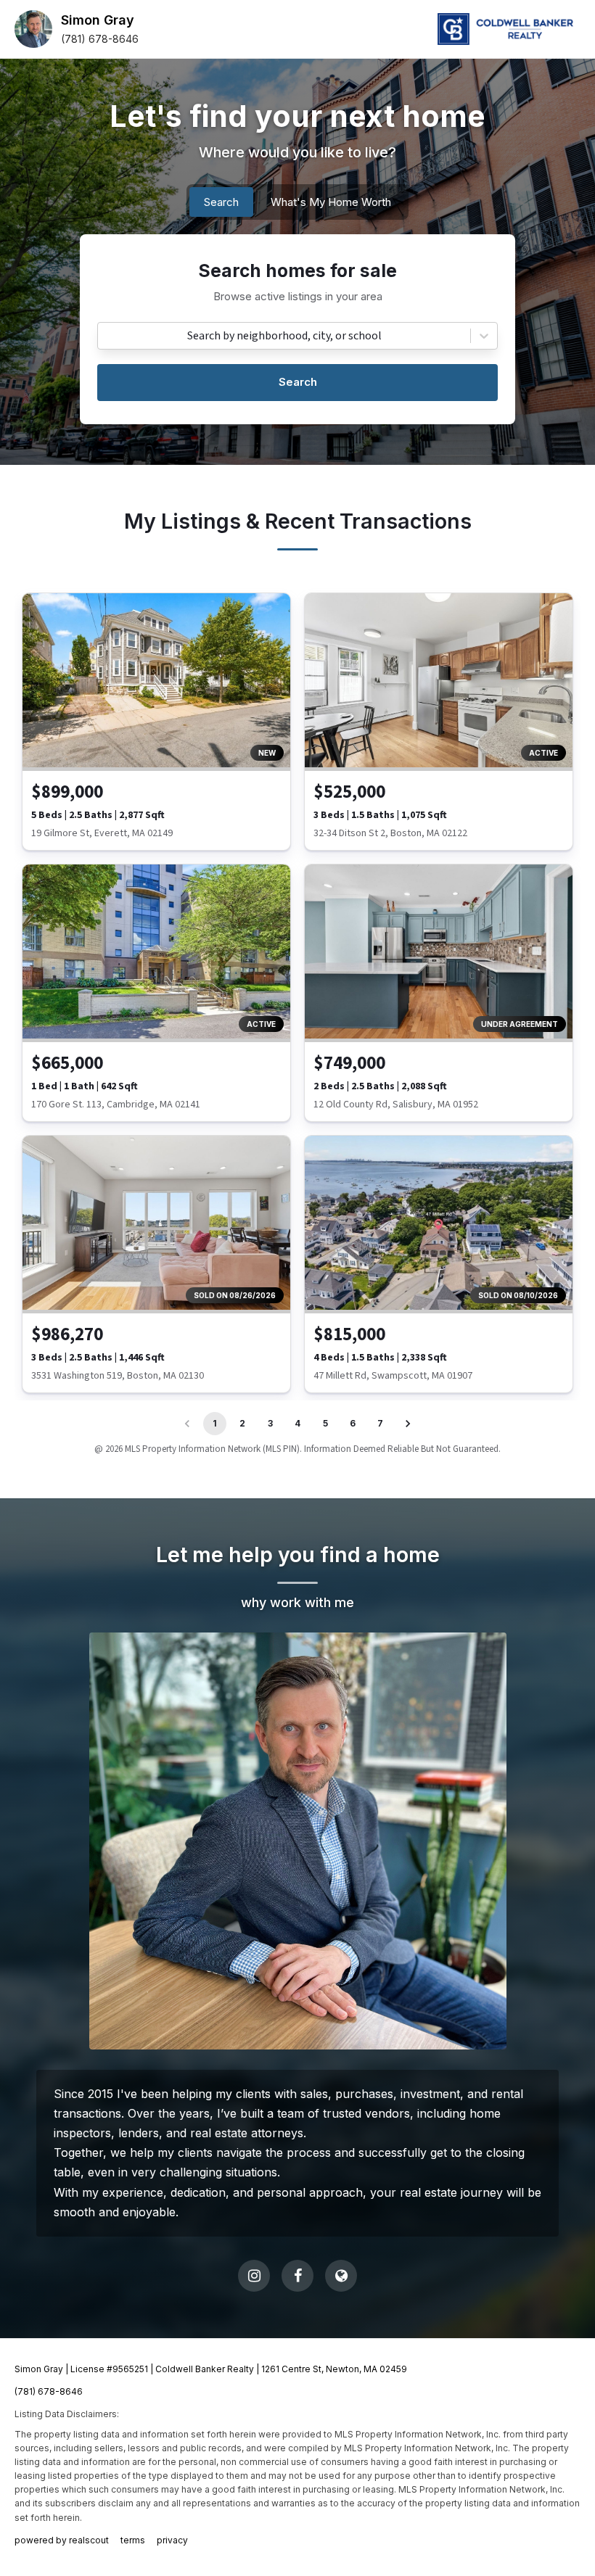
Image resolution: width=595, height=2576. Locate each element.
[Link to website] (341, 2276)
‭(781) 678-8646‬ (100, 39)
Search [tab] (221, 202)
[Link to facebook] (297, 2276)
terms (133, 2540)
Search (298, 382)
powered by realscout (62, 2540)
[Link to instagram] (254, 2276)
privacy (172, 2540)
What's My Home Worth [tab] (331, 202)
